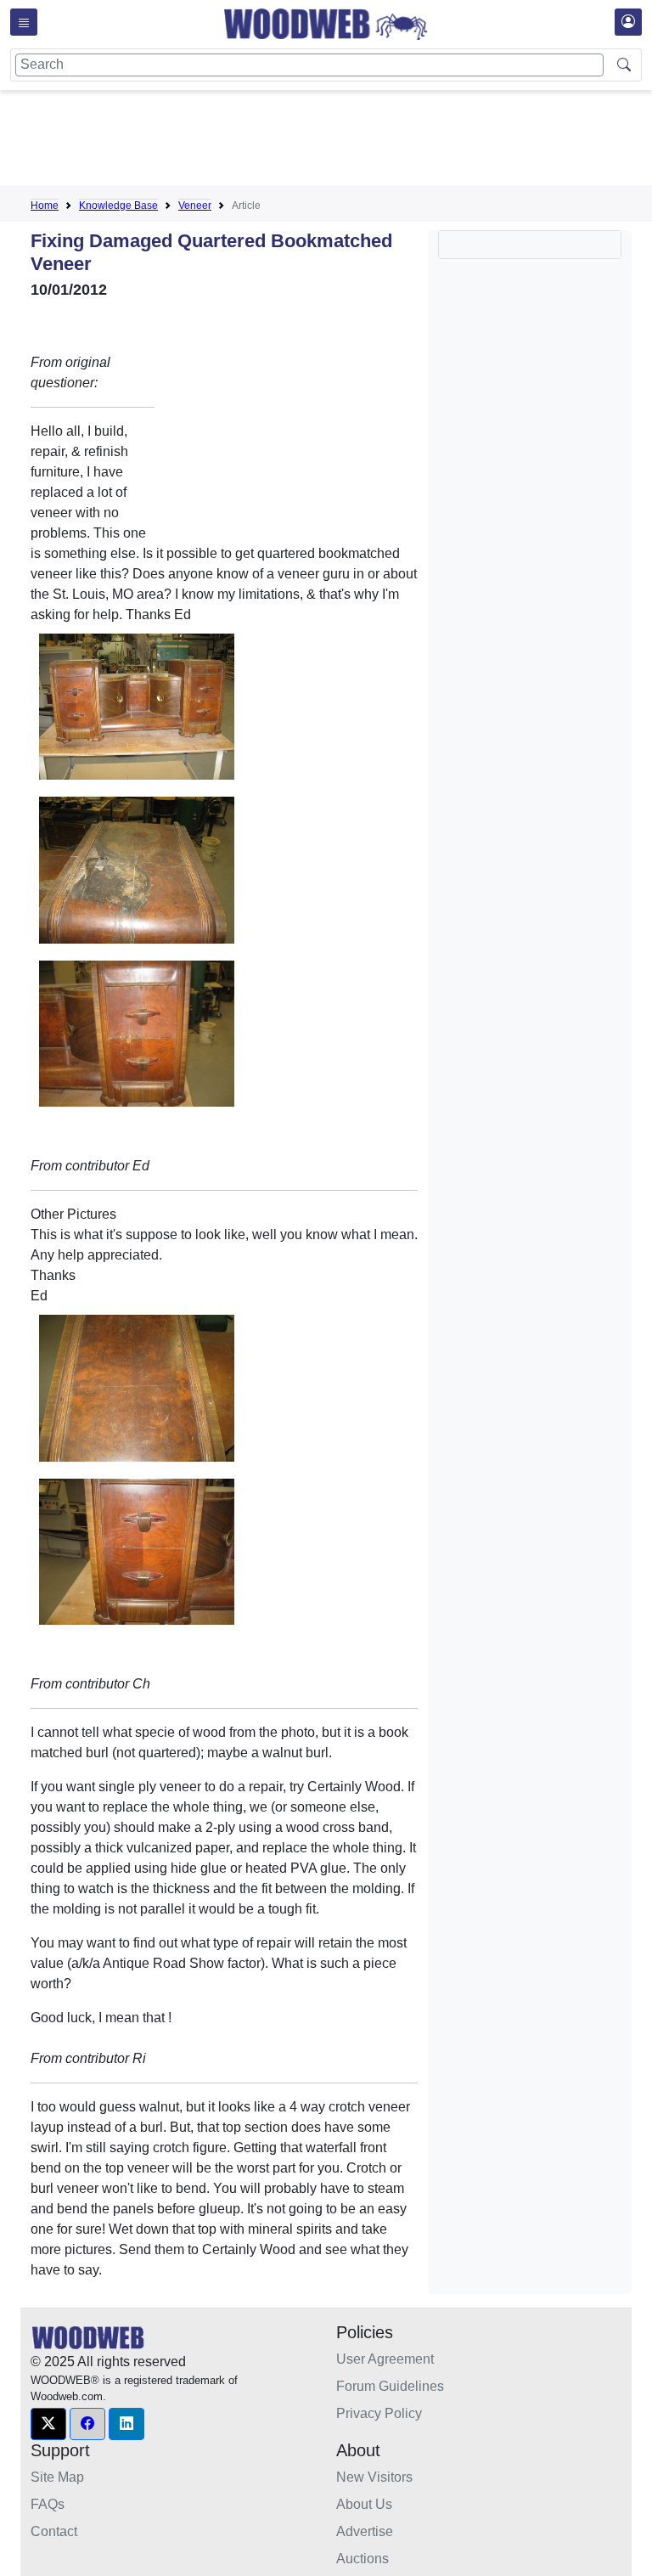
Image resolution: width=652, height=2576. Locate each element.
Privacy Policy (379, 2413)
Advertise (365, 2531)
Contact (54, 2531)
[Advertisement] (340, 141)
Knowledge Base (118, 206)
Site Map (57, 2477)
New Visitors (374, 2477)
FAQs (48, 2504)
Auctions (363, 2559)
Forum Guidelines (390, 2386)
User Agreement (385, 2359)
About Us (364, 2504)
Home (45, 206)
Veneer (195, 206)
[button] (48, 2424)
